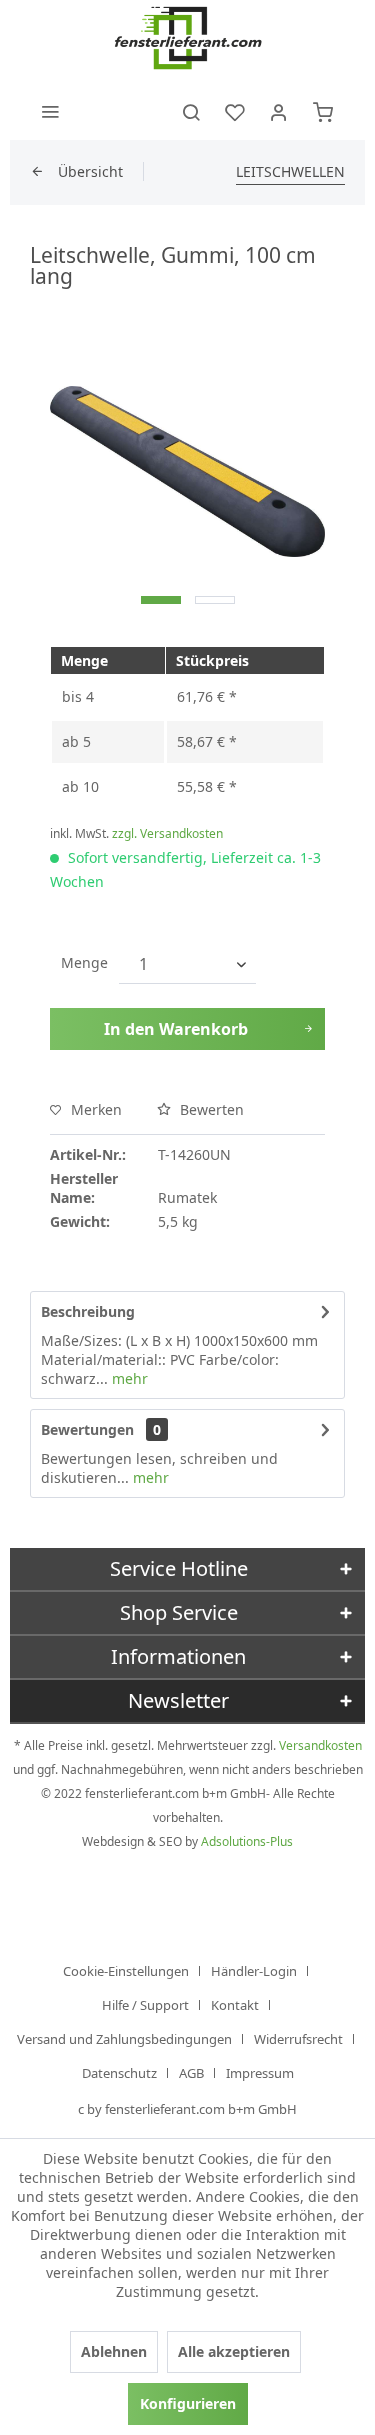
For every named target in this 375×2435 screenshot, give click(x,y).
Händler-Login (254, 1971)
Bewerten (210, 1109)
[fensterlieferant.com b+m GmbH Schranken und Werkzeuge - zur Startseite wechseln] (187, 40)
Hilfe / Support (145, 2005)
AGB (191, 2073)
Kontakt (235, 2005)
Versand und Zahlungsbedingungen (124, 2039)
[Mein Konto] (279, 110)
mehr (128, 1378)
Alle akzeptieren (234, 2351)
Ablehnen (114, 2351)
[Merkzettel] (235, 110)
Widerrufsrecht (298, 2039)
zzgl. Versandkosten (167, 833)
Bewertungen (87, 1429)
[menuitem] (50, 110)
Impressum (260, 2073)
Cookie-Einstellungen (126, 1971)
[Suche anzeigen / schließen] (191, 110)
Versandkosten (320, 1745)
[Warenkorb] (323, 110)
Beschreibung (88, 1311)
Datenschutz (119, 2073)
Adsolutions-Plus (247, 1841)
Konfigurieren (188, 2403)
